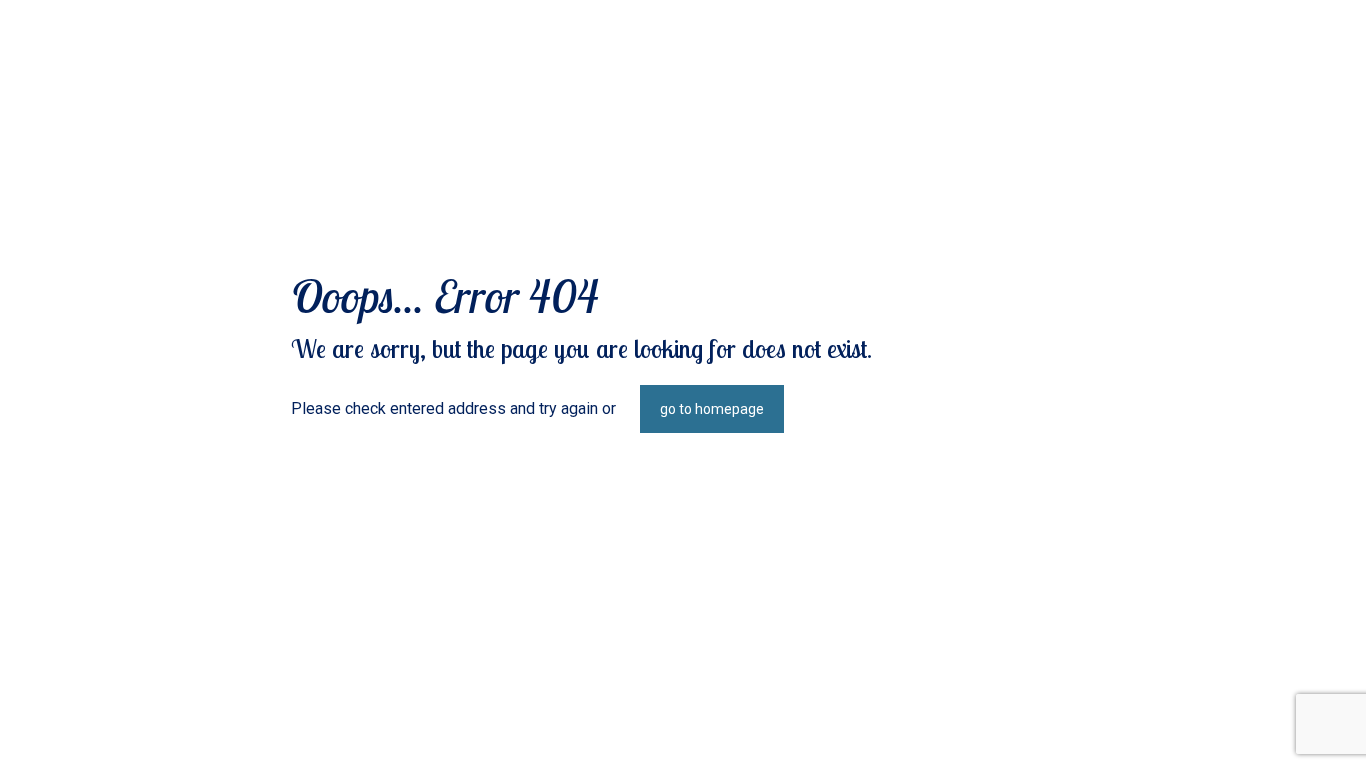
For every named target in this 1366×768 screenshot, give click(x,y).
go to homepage (712, 409)
